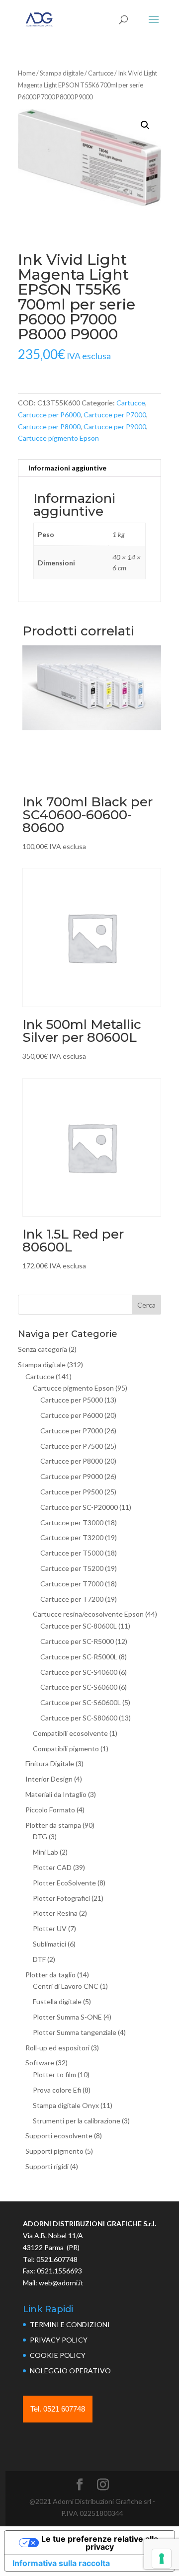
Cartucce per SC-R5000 (77, 1641)
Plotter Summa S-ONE (67, 2017)
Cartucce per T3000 (72, 1522)
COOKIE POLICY (58, 2355)
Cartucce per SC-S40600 (79, 1672)
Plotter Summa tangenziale (75, 2032)
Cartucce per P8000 (49, 427)
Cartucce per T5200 (72, 1568)
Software (40, 2063)
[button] (145, 125)
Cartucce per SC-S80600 (79, 1718)
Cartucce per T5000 (72, 1553)
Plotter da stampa (53, 1825)
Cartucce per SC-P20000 (79, 1507)
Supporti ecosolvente (59, 2136)
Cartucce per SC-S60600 (79, 1687)
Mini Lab (45, 1852)
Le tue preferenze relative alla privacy (100, 2543)
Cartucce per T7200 (72, 1599)
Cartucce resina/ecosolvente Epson (88, 1614)
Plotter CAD (52, 1867)
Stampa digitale (62, 73)
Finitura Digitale (50, 1763)
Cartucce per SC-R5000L (79, 1657)
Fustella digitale (57, 2001)
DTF (39, 1959)
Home (27, 73)
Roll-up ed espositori (57, 2048)
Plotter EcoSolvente (64, 1883)
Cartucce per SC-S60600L (81, 1702)
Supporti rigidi (47, 2166)
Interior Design (49, 1779)
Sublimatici (49, 1944)
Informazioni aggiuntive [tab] (67, 468)
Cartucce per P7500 (72, 1446)
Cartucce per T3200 (72, 1537)
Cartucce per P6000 (49, 415)
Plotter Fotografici (61, 1898)
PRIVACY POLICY (59, 2340)
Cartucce (101, 73)
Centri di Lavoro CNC (66, 1986)
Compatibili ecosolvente (70, 1733)
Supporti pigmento (54, 2151)
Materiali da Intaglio (56, 1794)
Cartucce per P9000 (115, 427)
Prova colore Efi (57, 2090)
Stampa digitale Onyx (66, 2105)
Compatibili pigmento (66, 1749)
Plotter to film (54, 2074)
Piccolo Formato (50, 1810)
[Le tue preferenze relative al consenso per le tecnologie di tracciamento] (162, 2559)
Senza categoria (43, 1349)
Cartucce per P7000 (115, 415)
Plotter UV (50, 1928)
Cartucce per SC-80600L (79, 1626)
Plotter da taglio (50, 1975)
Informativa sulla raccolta (61, 2563)
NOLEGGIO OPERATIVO (70, 2371)
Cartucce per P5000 (72, 1400)
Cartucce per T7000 (72, 1584)
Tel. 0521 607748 (58, 2409)
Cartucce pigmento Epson (58, 438)
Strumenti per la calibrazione (77, 2121)
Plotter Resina (55, 1913)
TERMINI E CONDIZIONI (70, 2324)
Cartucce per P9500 (72, 1492)
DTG (40, 1836)
